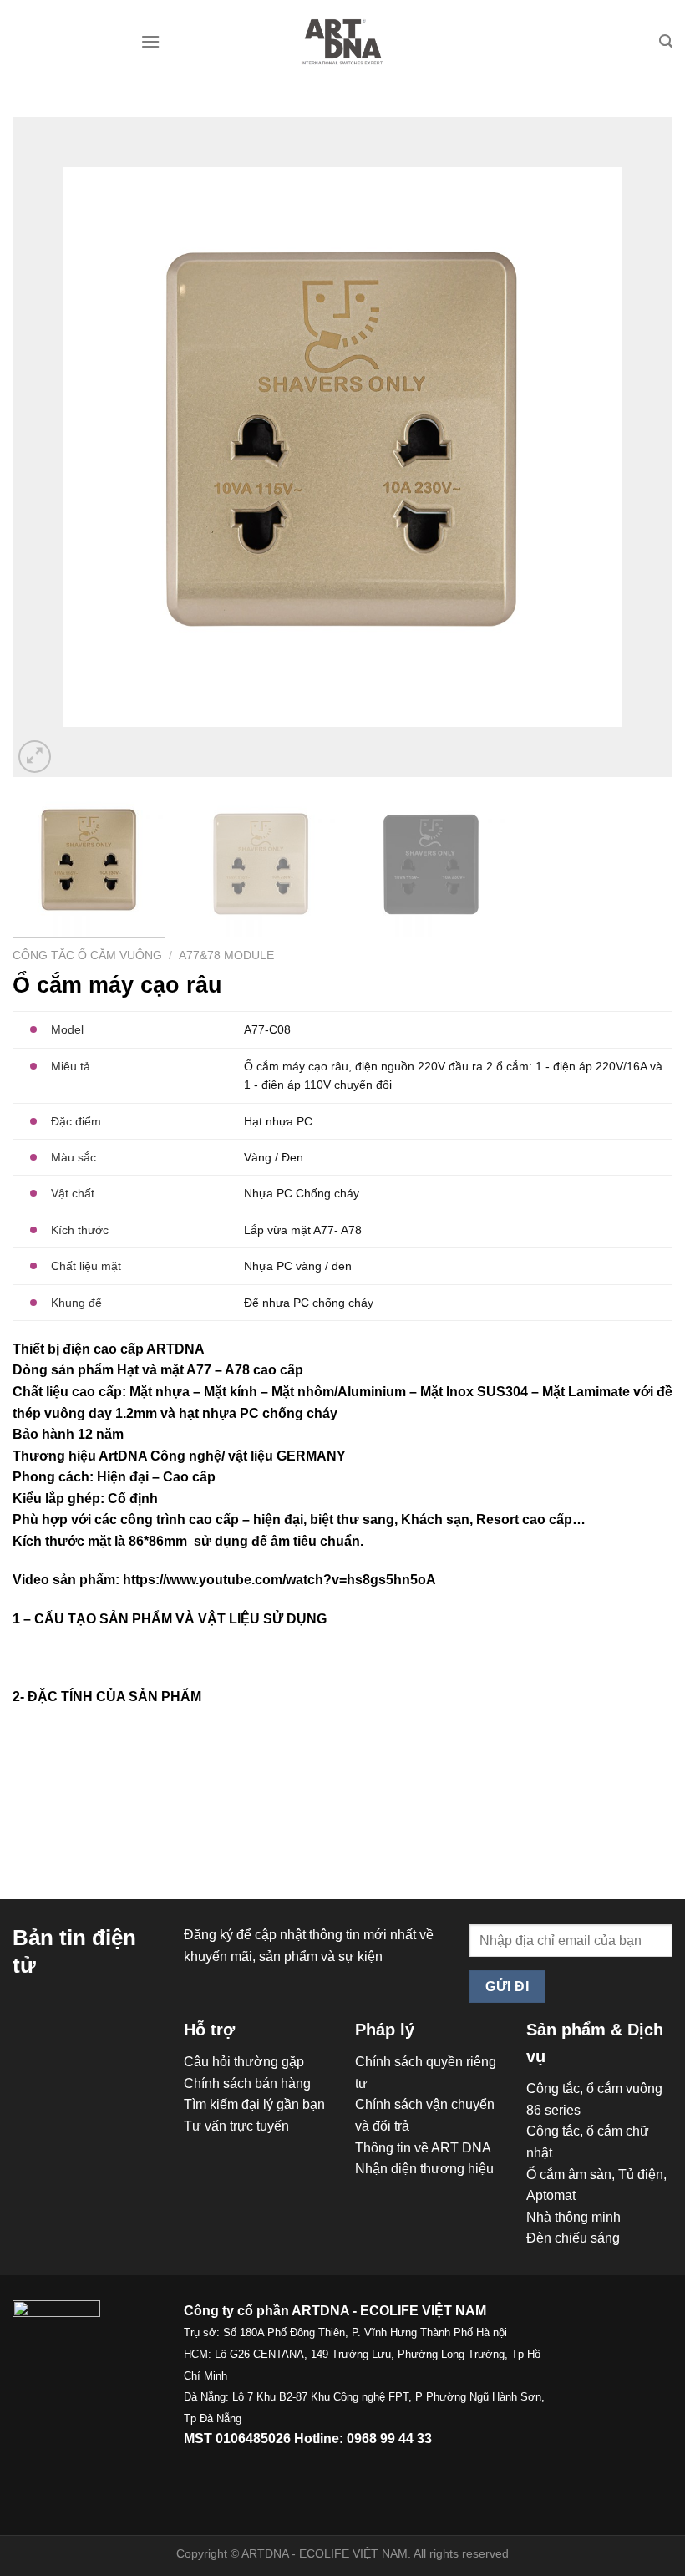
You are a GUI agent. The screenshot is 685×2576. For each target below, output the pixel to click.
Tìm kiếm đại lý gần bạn (254, 2104)
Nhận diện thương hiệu (424, 2169)
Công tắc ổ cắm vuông (87, 955)
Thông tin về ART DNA (423, 2148)
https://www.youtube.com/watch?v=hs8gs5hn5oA (279, 1580)
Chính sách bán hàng (247, 2083)
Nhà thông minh (573, 2217)
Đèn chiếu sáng (573, 2238)
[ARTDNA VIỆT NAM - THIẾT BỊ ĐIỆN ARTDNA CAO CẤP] (342, 42)
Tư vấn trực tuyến (236, 2126)
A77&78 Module (226, 955)
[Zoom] (35, 757)
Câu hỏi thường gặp (244, 2062)
